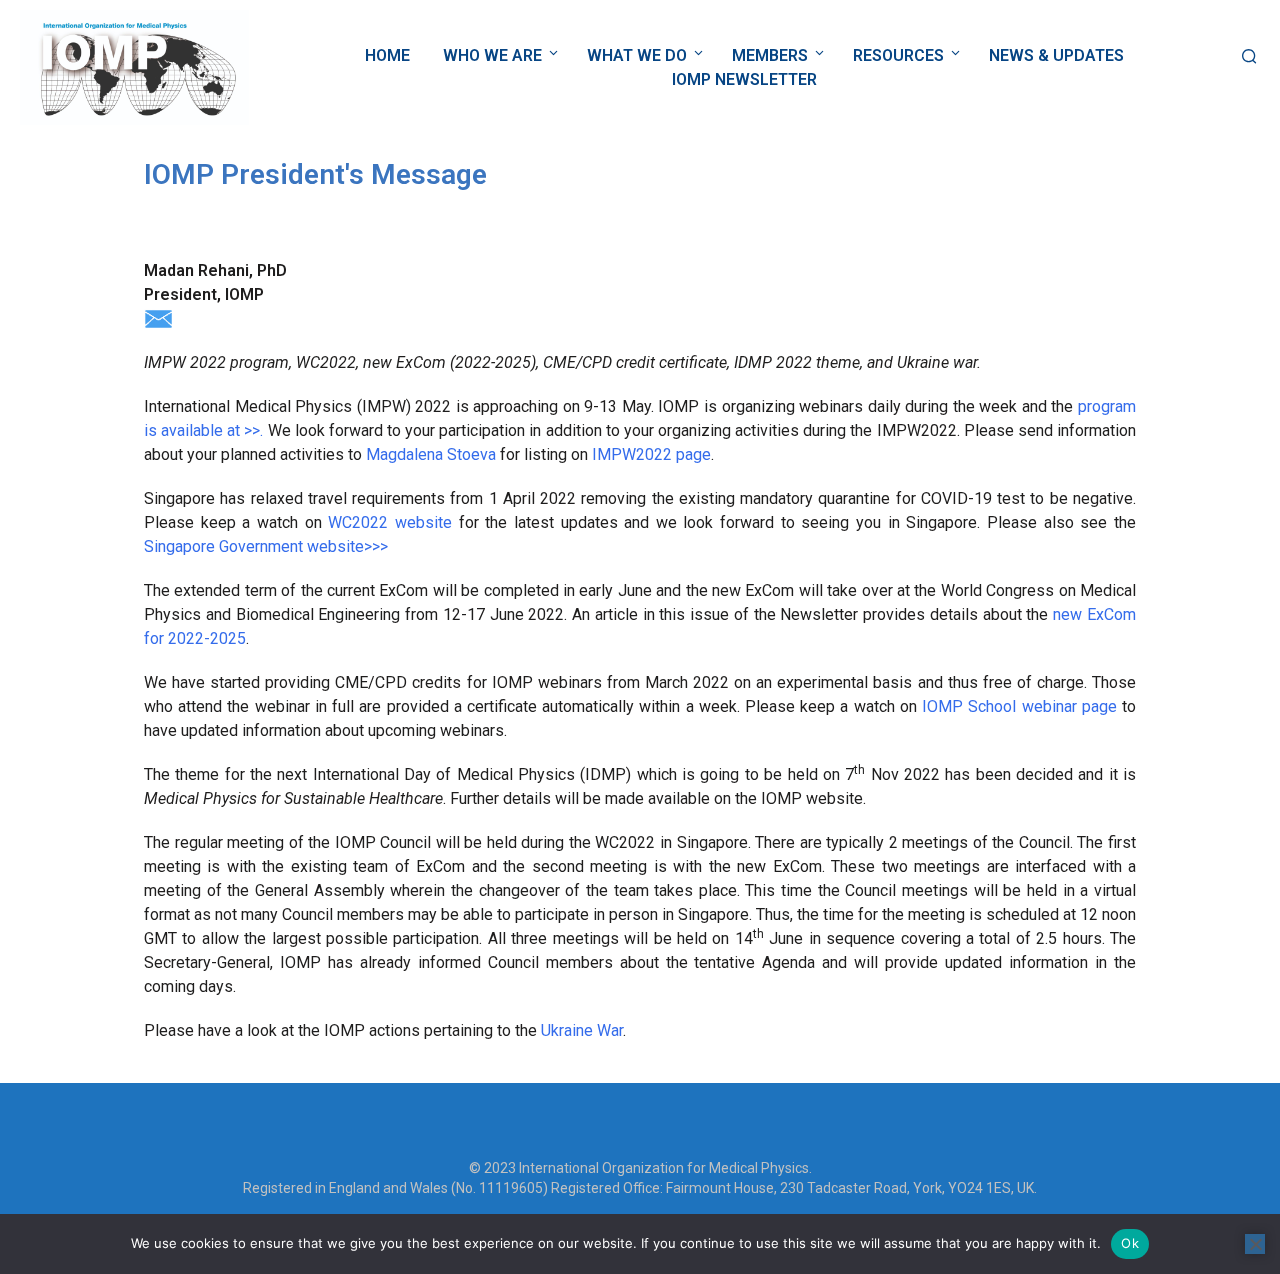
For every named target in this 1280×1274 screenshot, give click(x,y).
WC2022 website (390, 522)
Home (387, 55)
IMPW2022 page (651, 454)
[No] (1255, 1244)
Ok (1130, 1243)
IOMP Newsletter (744, 79)
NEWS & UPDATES (1056, 55)
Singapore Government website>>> (266, 546)
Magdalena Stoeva (431, 454)
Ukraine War (582, 1030)
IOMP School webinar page (1019, 706)
